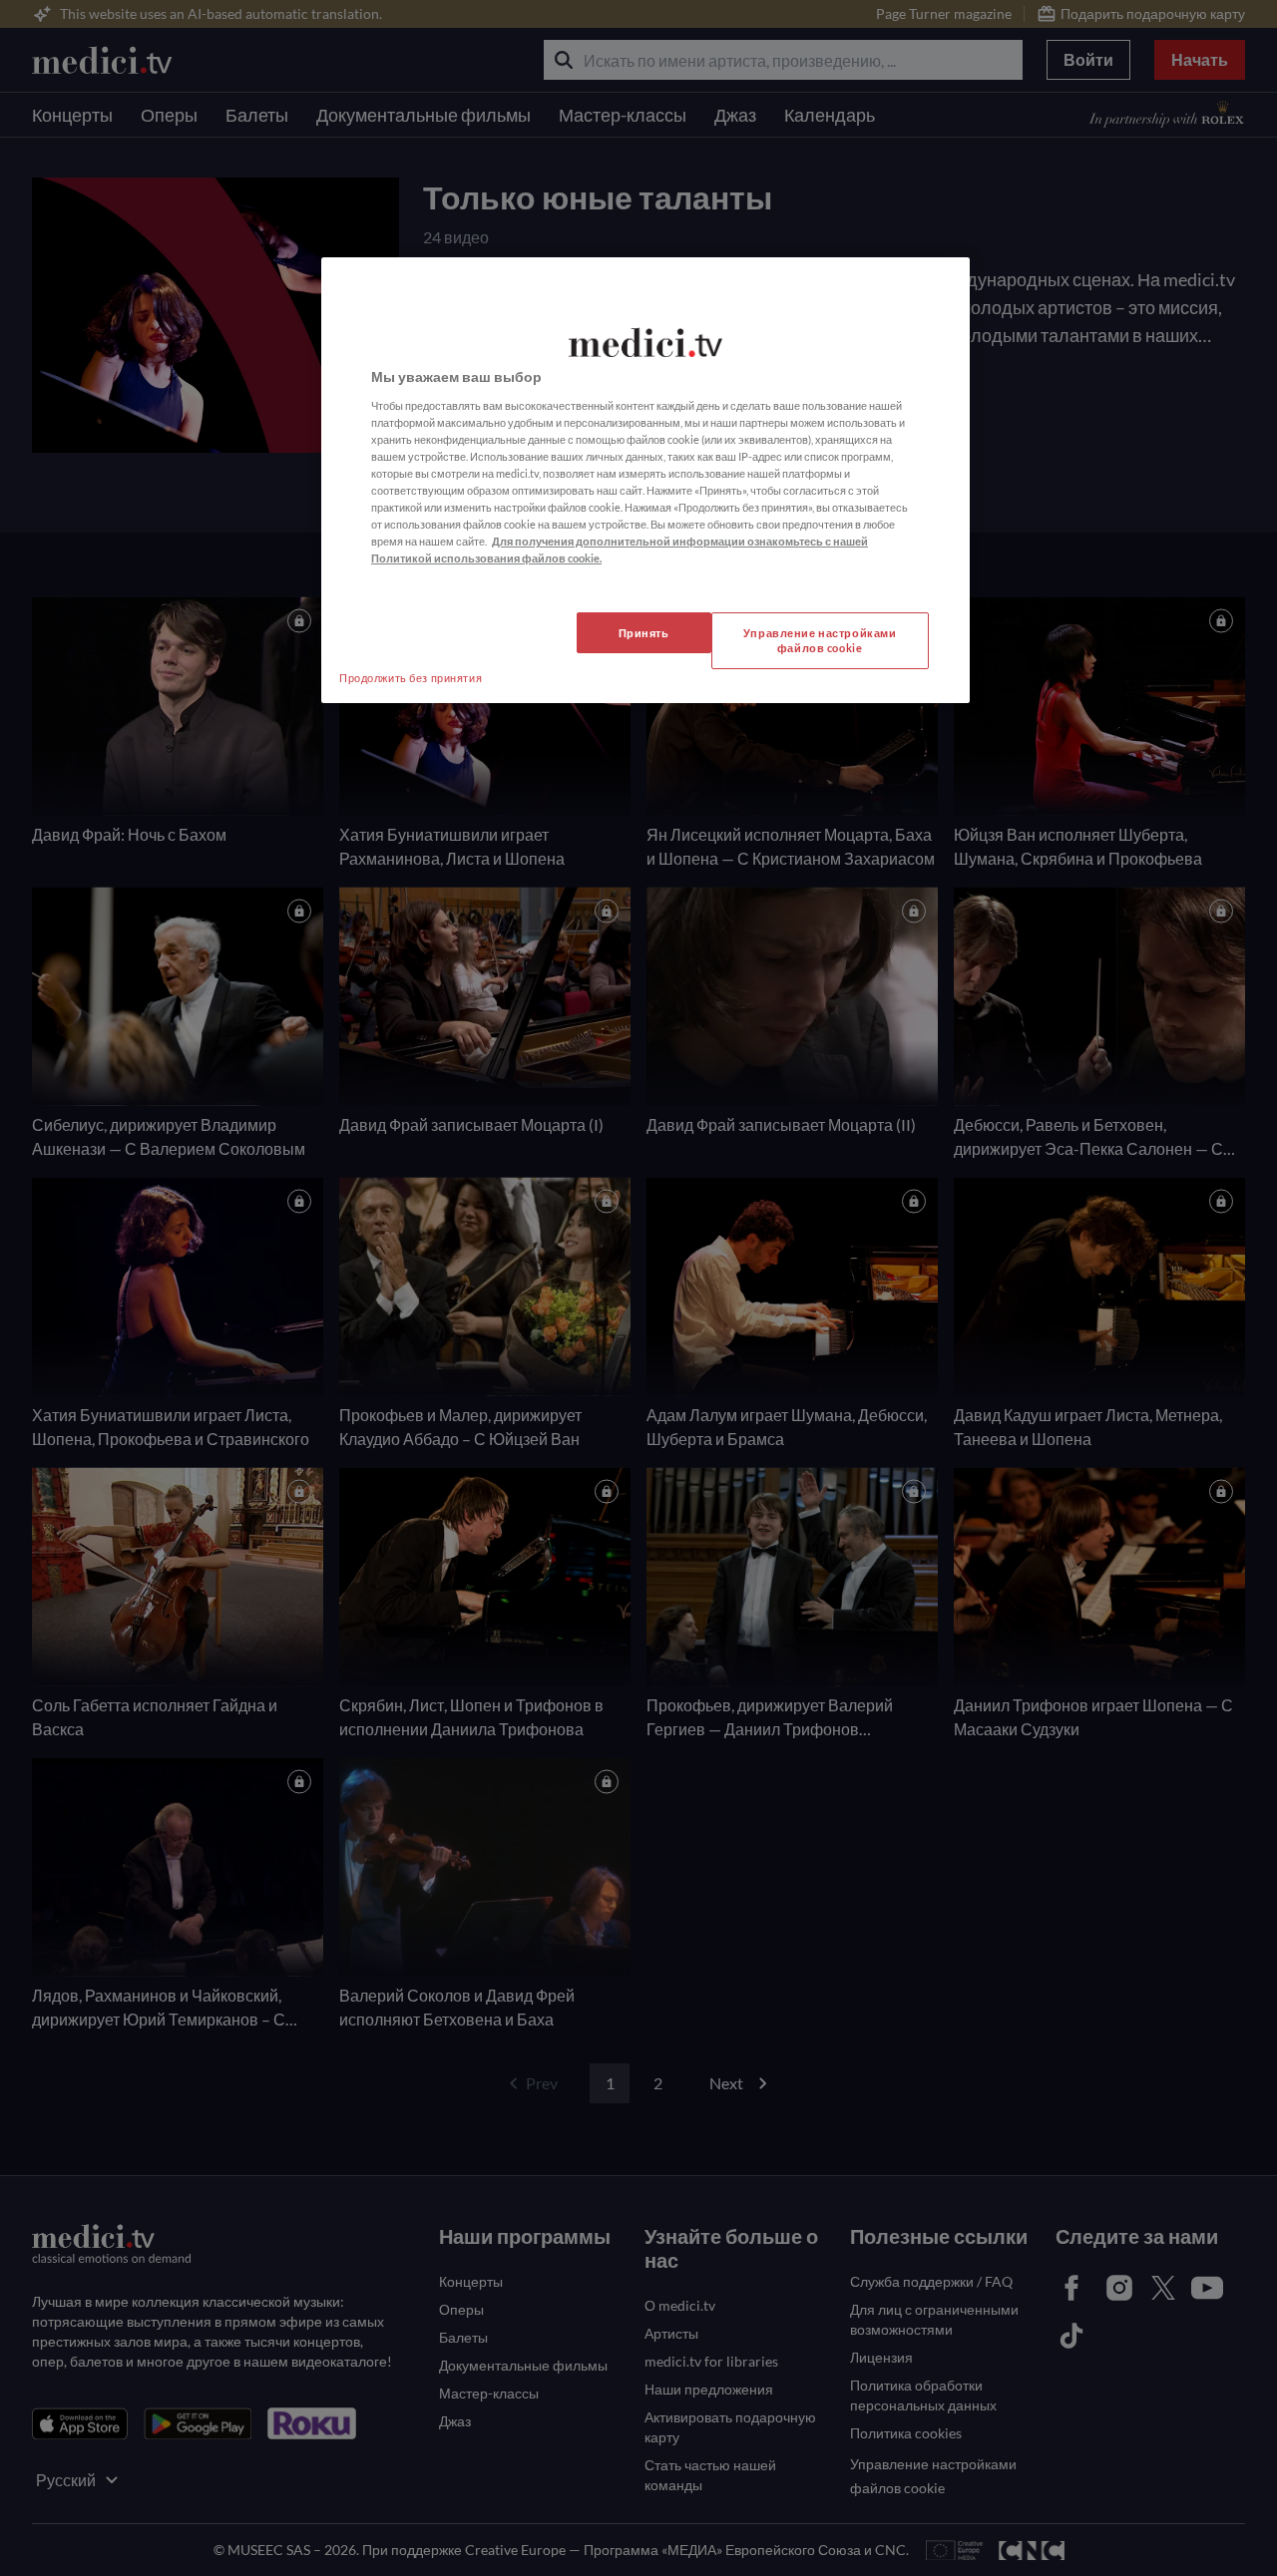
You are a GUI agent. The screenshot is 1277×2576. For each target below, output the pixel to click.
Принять (644, 633)
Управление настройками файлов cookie (820, 641)
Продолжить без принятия (411, 678)
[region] (645, 480)
